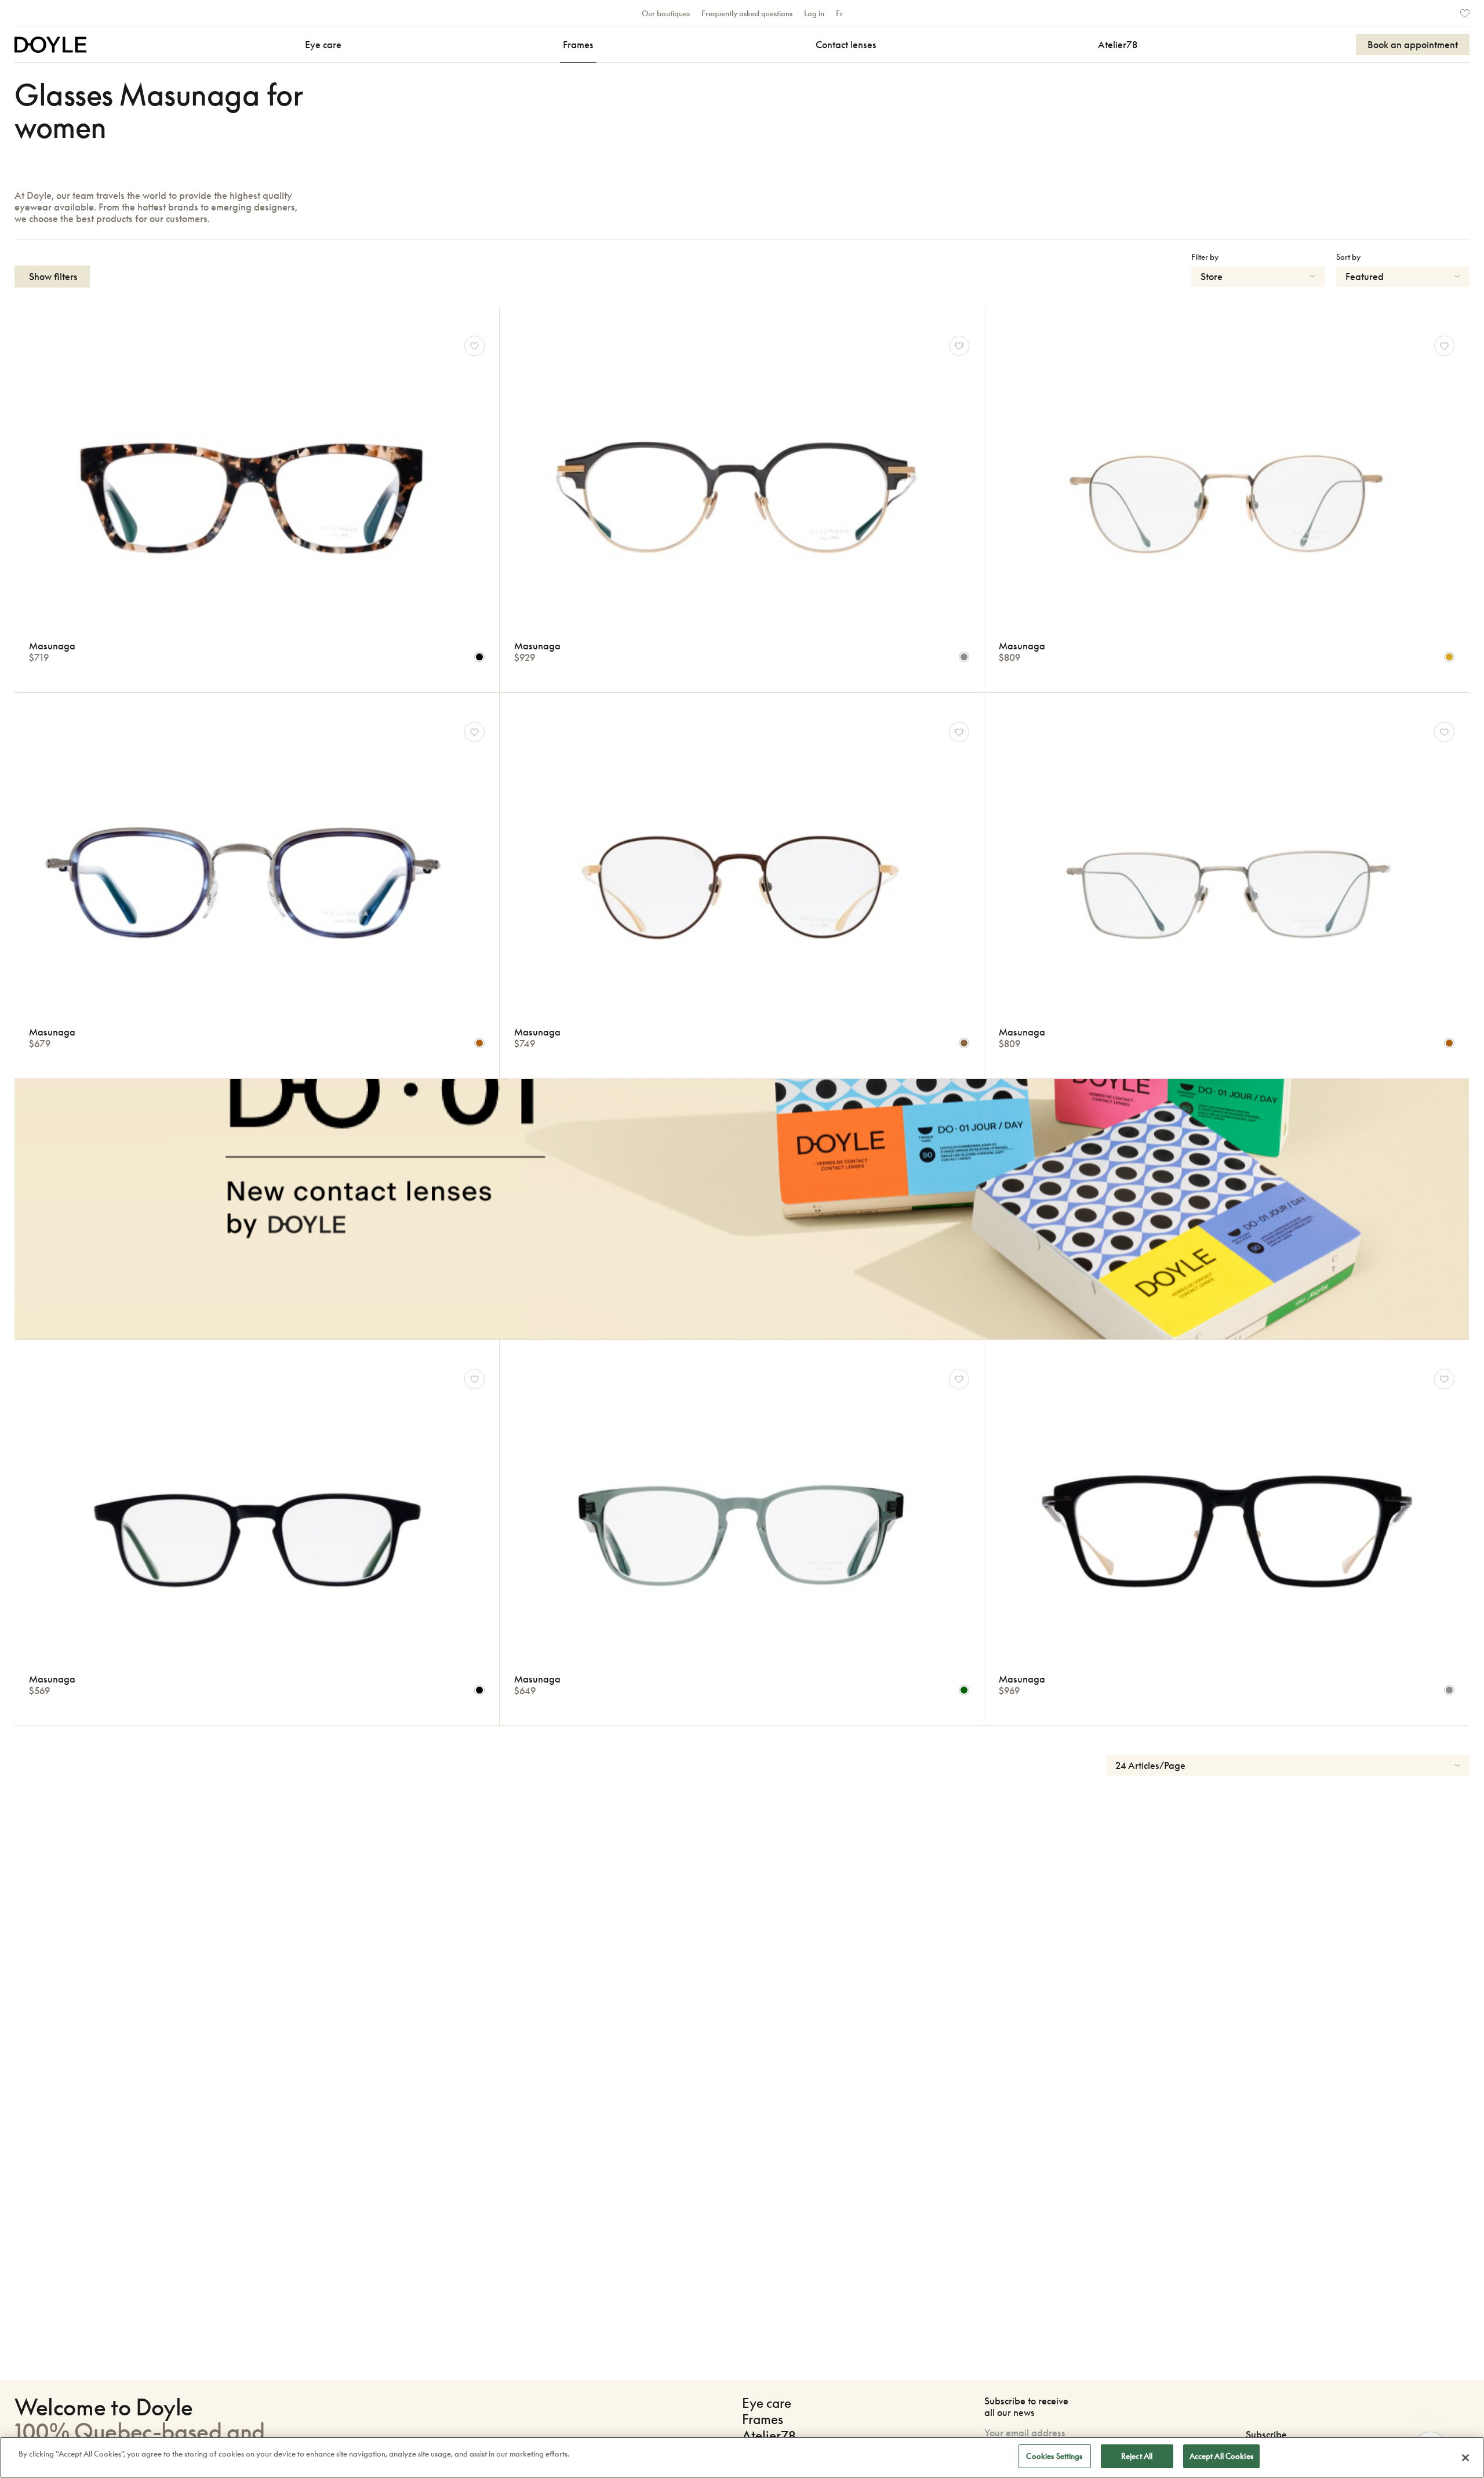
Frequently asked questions (747, 13)
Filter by (1205, 257)
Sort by (1348, 257)
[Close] (1465, 2458)
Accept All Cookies (1221, 2456)
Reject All (1137, 2456)
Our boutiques (666, 13)
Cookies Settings (1054, 2456)
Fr (839, 13)
